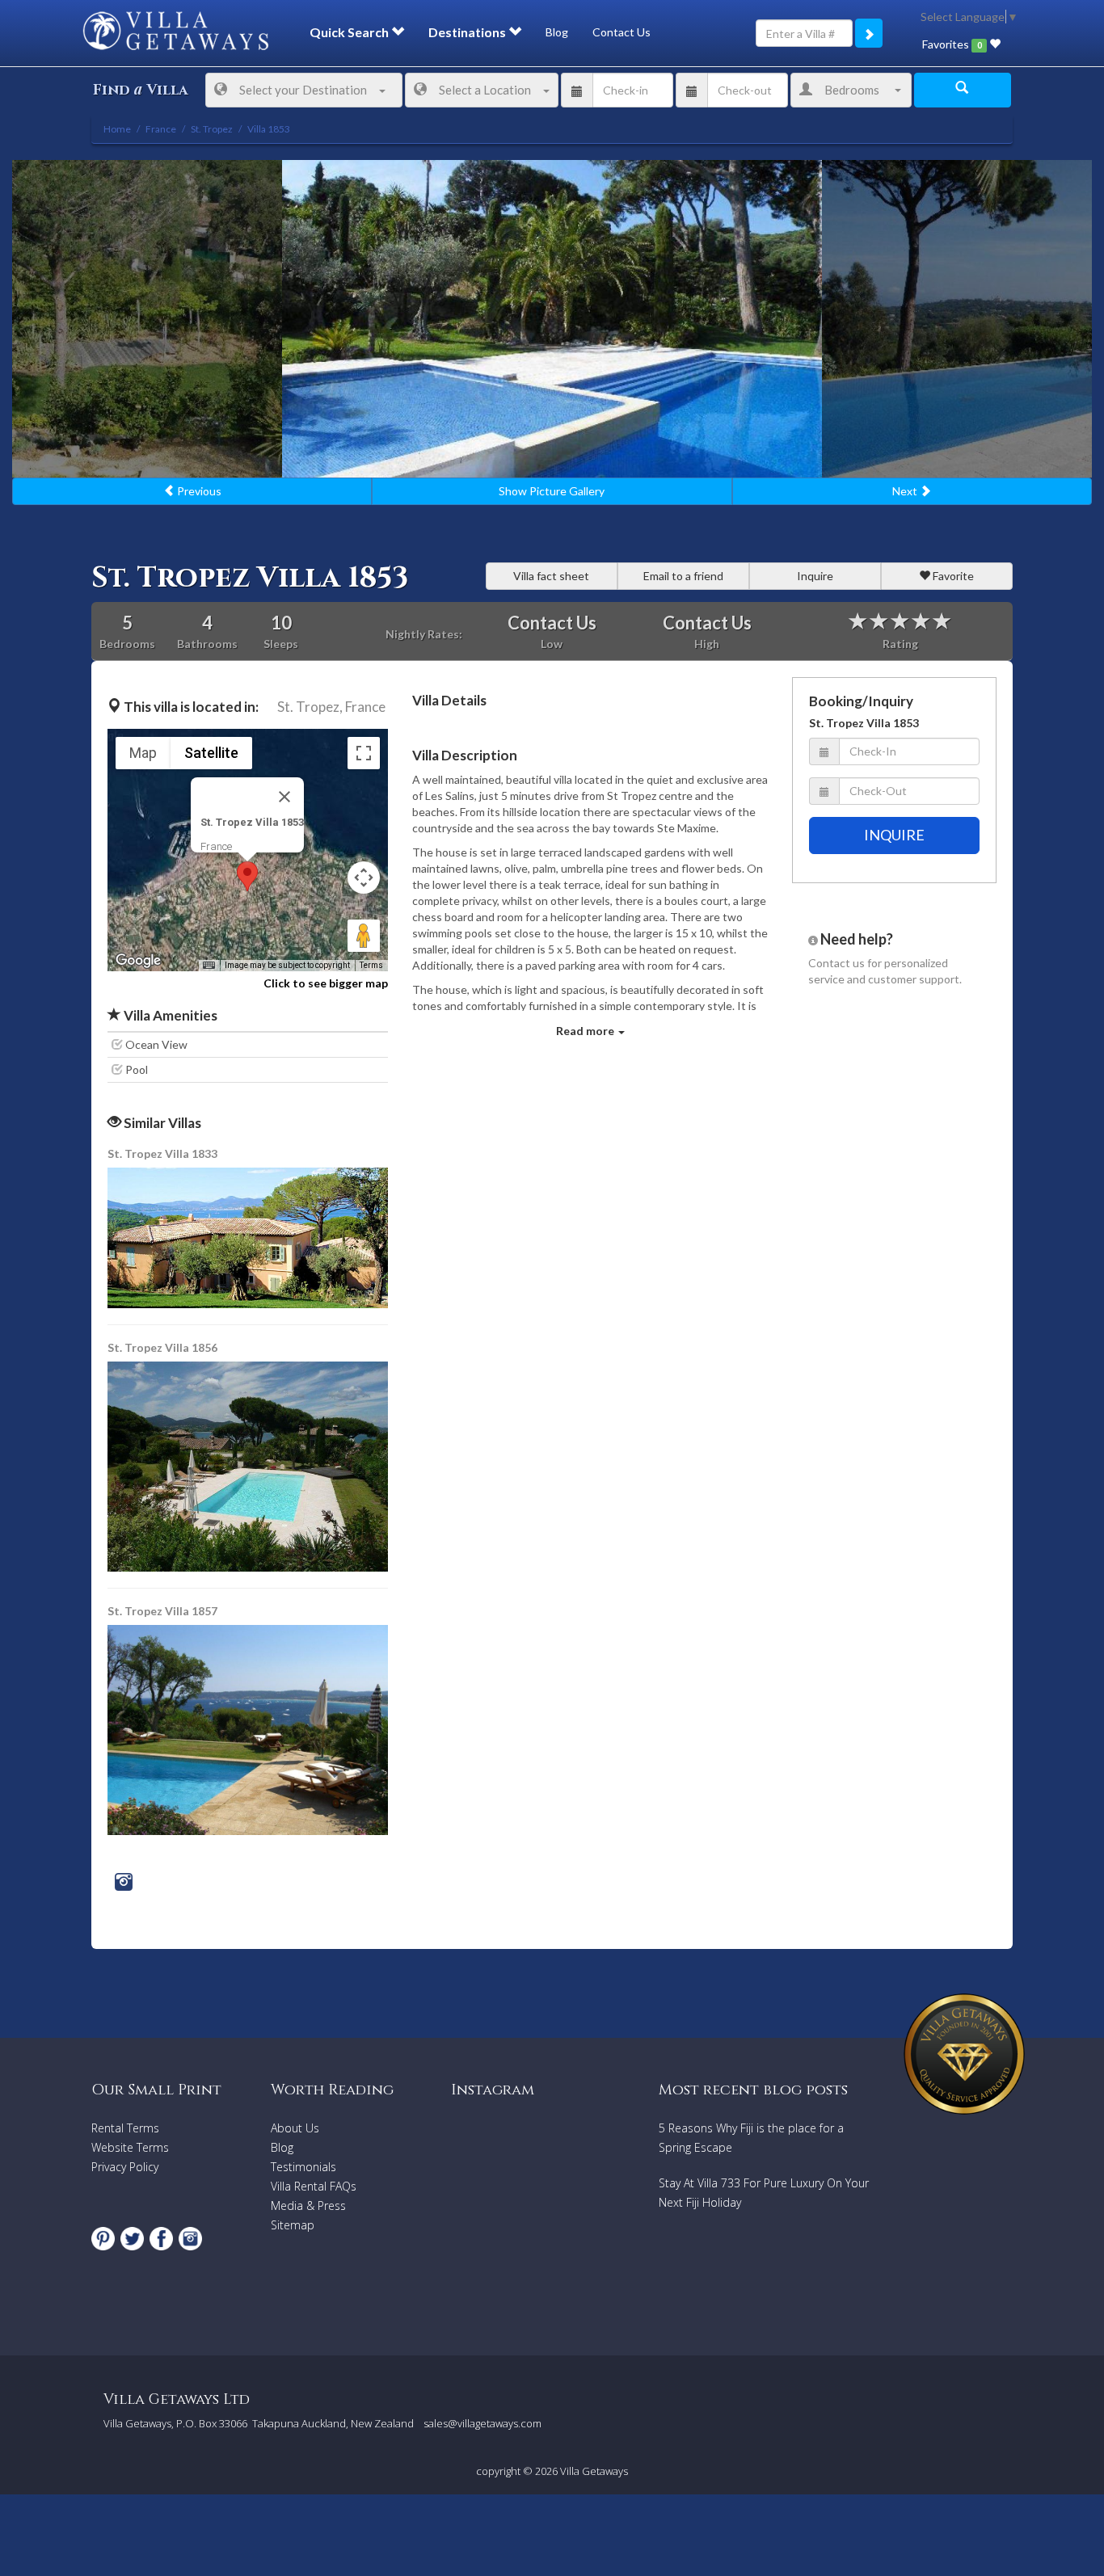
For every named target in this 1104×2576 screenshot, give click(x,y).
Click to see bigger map (326, 983)
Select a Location (485, 90)
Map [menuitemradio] (143, 753)
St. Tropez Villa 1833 (162, 1153)
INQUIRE (894, 835)
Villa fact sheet (551, 576)
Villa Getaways (594, 2471)
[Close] (284, 797)
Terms (371, 965)
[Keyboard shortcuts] (209, 966)
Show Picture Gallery (552, 491)
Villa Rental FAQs (314, 2186)
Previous (198, 491)
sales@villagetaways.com (482, 2423)
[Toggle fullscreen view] (364, 753)
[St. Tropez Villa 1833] (249, 1237)
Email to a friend (683, 576)
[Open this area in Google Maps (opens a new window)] (138, 961)
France (365, 707)
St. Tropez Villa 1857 (162, 1611)
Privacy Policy (125, 2167)
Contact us (836, 963)
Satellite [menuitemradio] (211, 753)
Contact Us (622, 32)
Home (117, 129)
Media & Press (308, 2206)
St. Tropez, (310, 707)
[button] (247, 876)
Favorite (952, 576)
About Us (295, 2128)
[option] (552, 319)
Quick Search (350, 32)
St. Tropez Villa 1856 (162, 1347)
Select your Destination (303, 90)
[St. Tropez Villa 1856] (249, 1465)
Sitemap (293, 2225)
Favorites (952, 44)
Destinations (468, 32)
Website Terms (130, 2147)
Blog (557, 32)
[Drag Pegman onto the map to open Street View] (364, 936)
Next (906, 491)
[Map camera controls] (364, 878)
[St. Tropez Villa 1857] (248, 1729)
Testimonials (303, 2167)
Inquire (815, 576)
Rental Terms (125, 2128)
